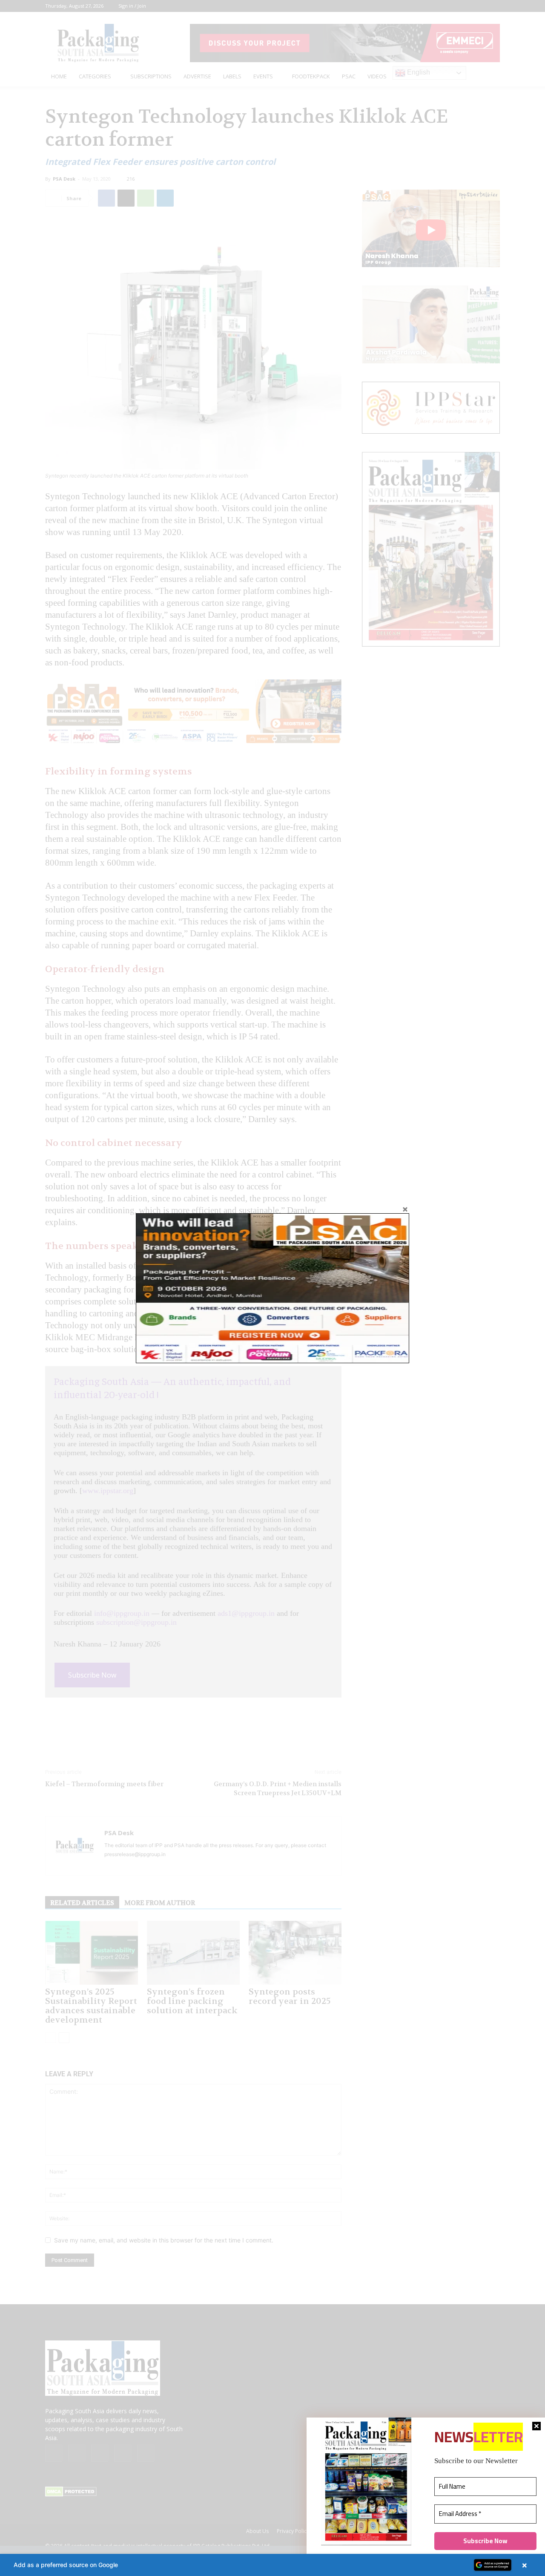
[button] (272, 2565)
